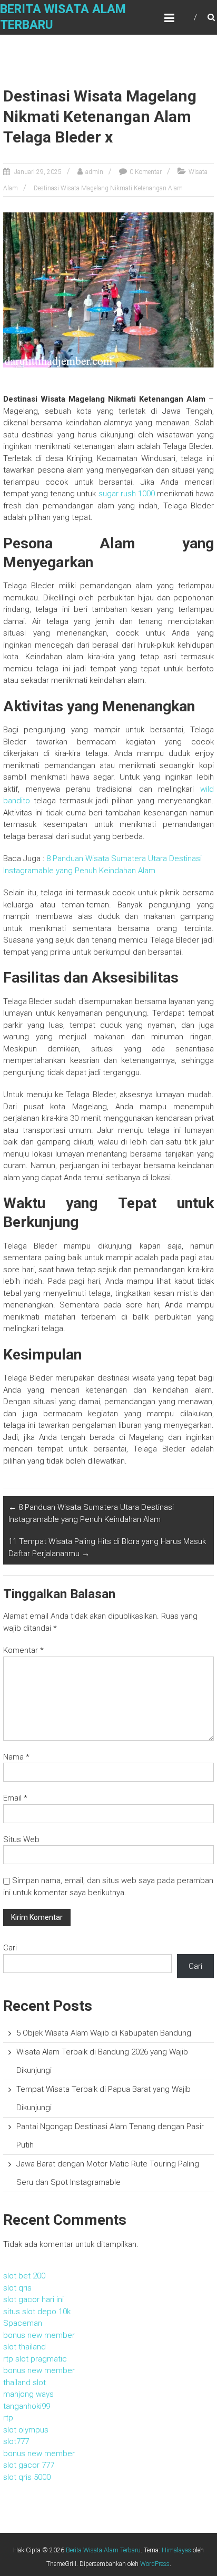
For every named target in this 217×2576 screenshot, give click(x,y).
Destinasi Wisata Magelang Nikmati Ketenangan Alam (108, 188)
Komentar (23, 1650)
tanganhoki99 (27, 2406)
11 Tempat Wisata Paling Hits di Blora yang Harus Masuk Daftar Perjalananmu (107, 1547)
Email (15, 1798)
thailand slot (24, 2383)
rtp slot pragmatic (35, 2359)
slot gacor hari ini (33, 2299)
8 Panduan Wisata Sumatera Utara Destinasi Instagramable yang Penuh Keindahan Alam (91, 1513)
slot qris (17, 2288)
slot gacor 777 (29, 2465)
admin (94, 172)
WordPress (155, 2564)
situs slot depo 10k (37, 2312)
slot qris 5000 (27, 2477)
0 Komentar (146, 172)
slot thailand (24, 2347)
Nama (16, 1757)
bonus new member (39, 2335)
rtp (8, 2418)
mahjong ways (28, 2394)
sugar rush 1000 (127, 494)
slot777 (16, 2441)
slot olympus (26, 2430)
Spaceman (23, 2323)
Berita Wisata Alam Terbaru (103, 2550)
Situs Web (21, 1839)
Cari (10, 1948)
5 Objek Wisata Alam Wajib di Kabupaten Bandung (104, 2033)
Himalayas (176, 2550)
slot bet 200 (24, 2276)
